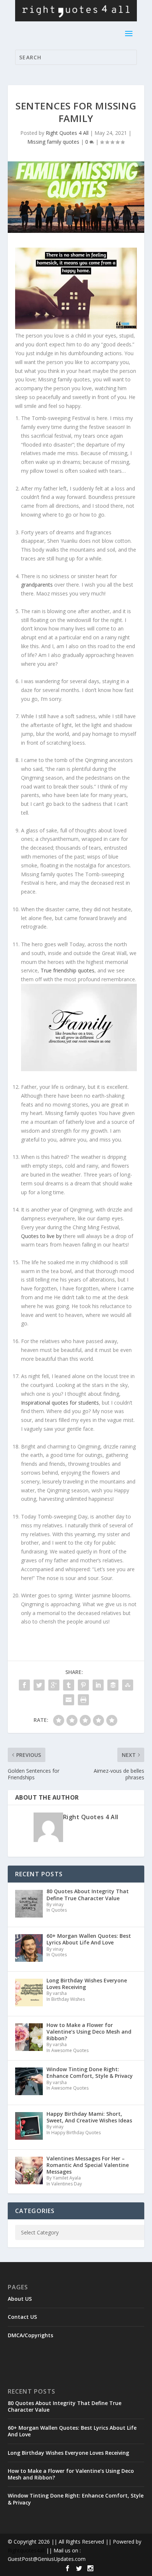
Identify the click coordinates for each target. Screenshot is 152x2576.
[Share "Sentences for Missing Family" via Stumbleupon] (128, 1685)
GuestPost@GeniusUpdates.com (47, 2559)
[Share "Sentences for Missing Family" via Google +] (54, 1685)
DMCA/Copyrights (30, 2335)
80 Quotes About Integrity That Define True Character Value (65, 2406)
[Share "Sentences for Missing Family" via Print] (83, 1700)
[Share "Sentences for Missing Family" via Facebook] (24, 1685)
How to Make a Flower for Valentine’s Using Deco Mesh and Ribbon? (71, 2474)
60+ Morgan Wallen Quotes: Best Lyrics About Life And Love (72, 2431)
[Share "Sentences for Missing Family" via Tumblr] (69, 1685)
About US (20, 2299)
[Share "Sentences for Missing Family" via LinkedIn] (98, 1685)
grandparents (37, 585)
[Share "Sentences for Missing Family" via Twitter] (39, 1685)
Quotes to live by (41, 1236)
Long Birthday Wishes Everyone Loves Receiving (68, 2453)
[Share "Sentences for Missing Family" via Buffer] (113, 1685)
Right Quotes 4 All (67, 133)
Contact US (22, 2317)
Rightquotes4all (26, 2550)
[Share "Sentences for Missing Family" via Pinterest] (83, 1685)
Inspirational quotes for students (60, 1403)
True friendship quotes (68, 970)
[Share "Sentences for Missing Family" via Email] (69, 1700)
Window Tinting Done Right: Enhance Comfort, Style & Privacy (76, 2499)
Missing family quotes (53, 142)
